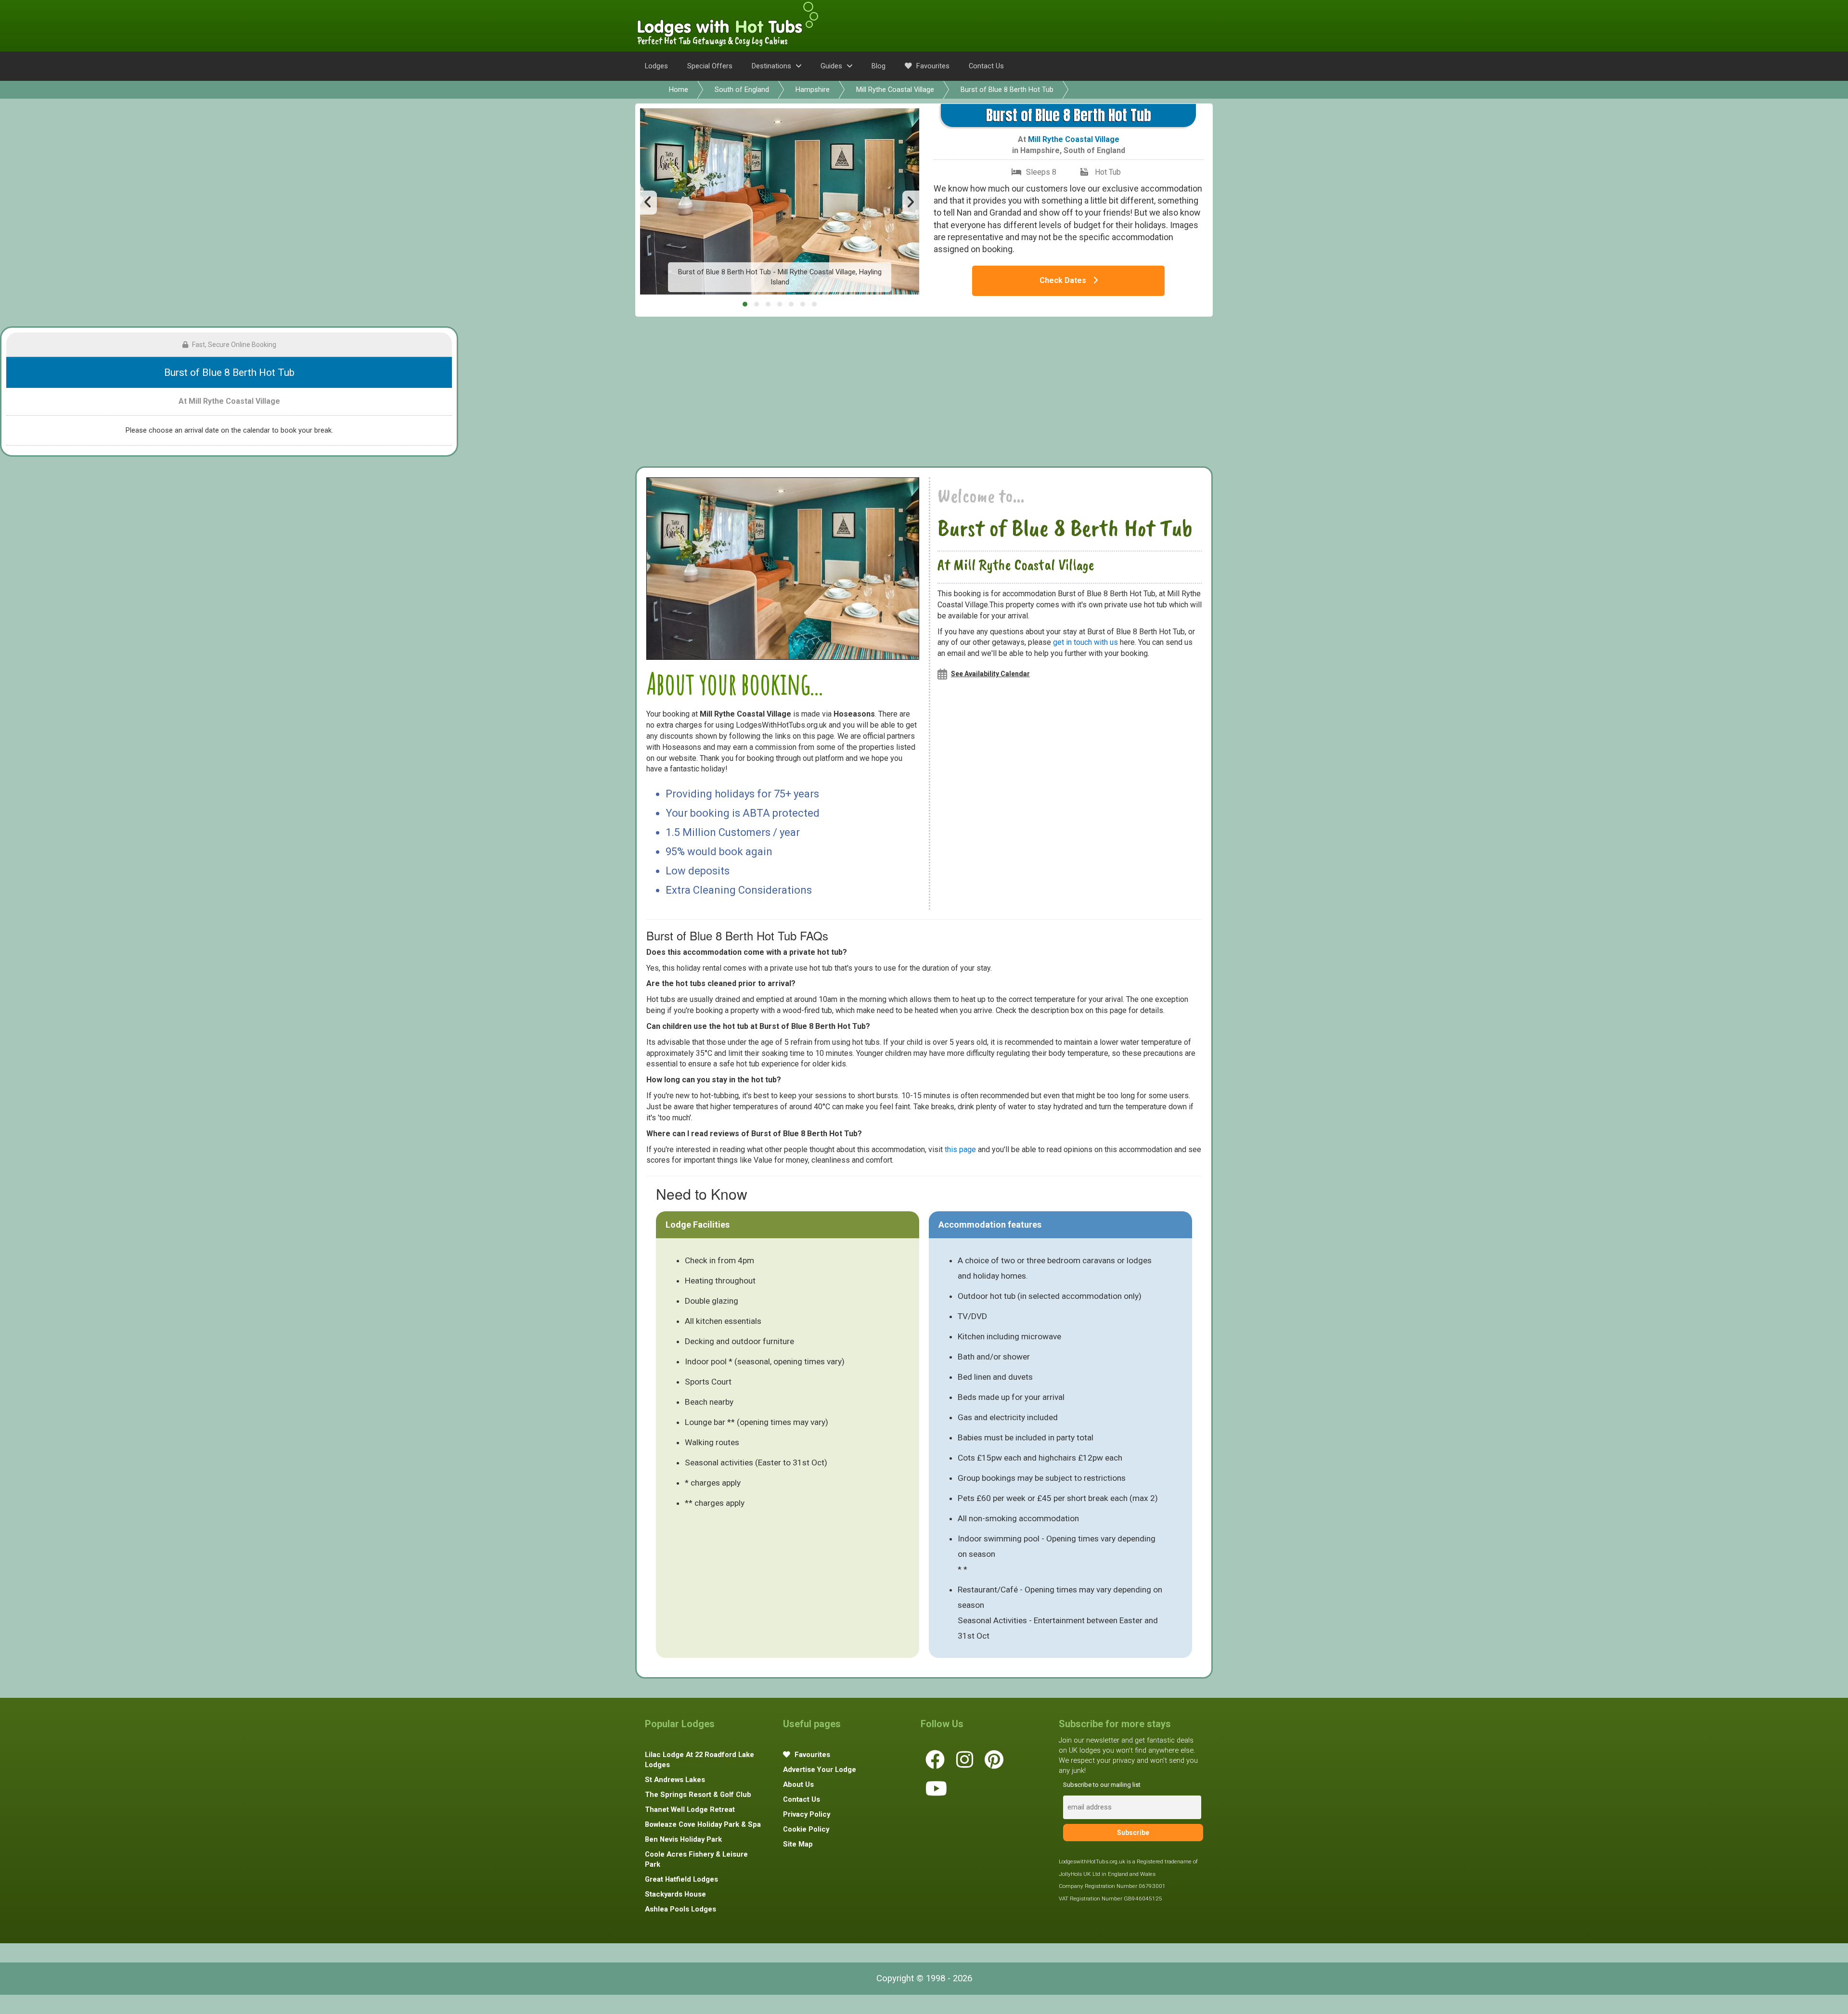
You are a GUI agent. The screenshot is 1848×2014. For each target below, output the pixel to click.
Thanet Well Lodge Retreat (690, 1809)
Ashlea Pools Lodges (680, 1909)
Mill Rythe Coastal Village (895, 90)
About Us (798, 1784)
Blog (879, 66)
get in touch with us (1085, 642)
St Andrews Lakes (675, 1780)
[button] (745, 304)
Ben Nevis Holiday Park (683, 1839)
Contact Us (986, 66)
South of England (742, 90)
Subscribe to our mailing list (1102, 1785)
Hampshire (813, 90)
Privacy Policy (807, 1814)
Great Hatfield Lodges (681, 1879)
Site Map (798, 1844)
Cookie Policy (806, 1829)
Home (679, 90)
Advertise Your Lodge (820, 1770)
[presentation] (648, 203)
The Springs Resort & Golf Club (698, 1795)
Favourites (932, 66)
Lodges (656, 66)
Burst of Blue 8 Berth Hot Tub (1007, 90)
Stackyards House (675, 1894)
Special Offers (710, 66)
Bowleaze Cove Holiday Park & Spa (703, 1824)
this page (960, 1149)
